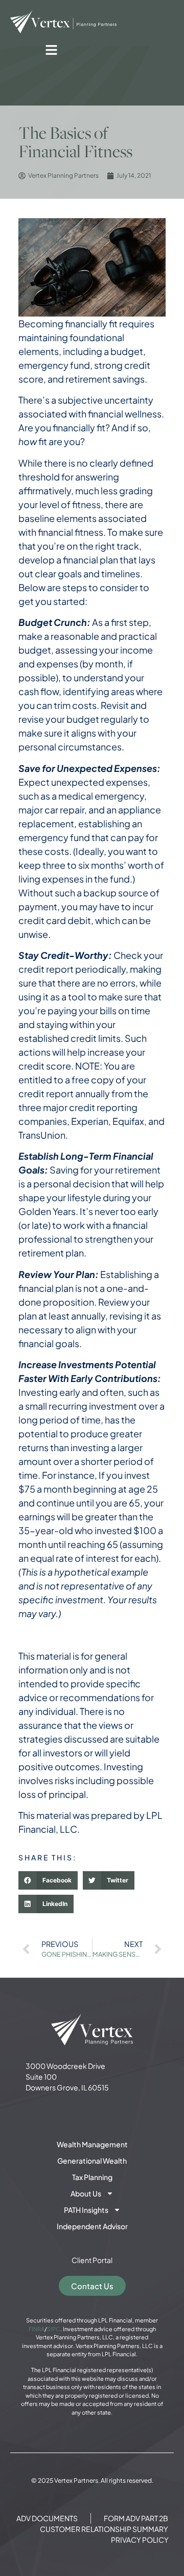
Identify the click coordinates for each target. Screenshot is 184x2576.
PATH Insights (86, 2210)
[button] (48, 1880)
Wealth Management (92, 2144)
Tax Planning (92, 2177)
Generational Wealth (92, 2161)
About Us (86, 2193)
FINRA (37, 2329)
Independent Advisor (92, 2226)
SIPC (54, 2329)
